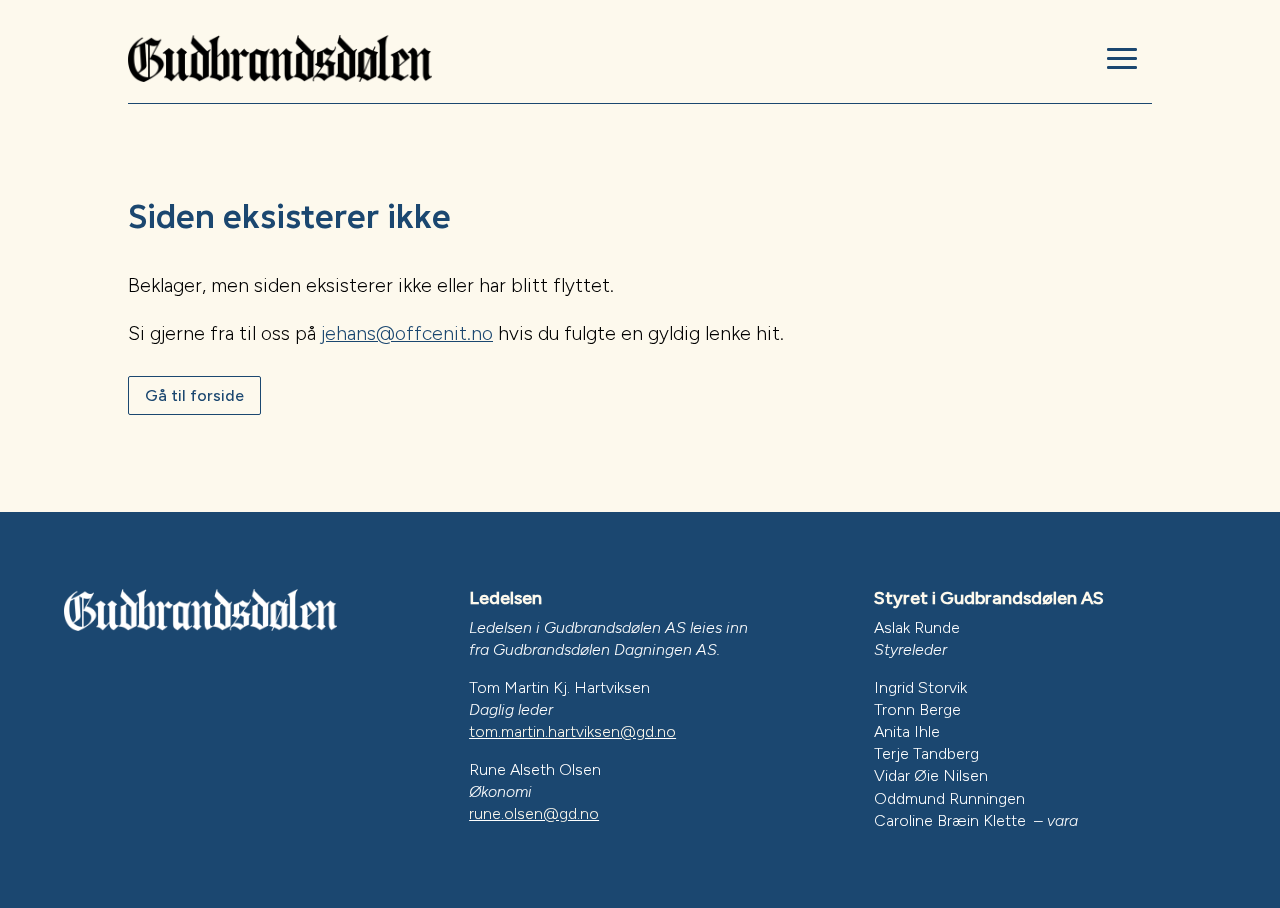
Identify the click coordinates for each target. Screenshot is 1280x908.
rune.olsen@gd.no (534, 813)
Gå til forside (194, 395)
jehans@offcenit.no (407, 333)
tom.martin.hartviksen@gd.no (572, 731)
